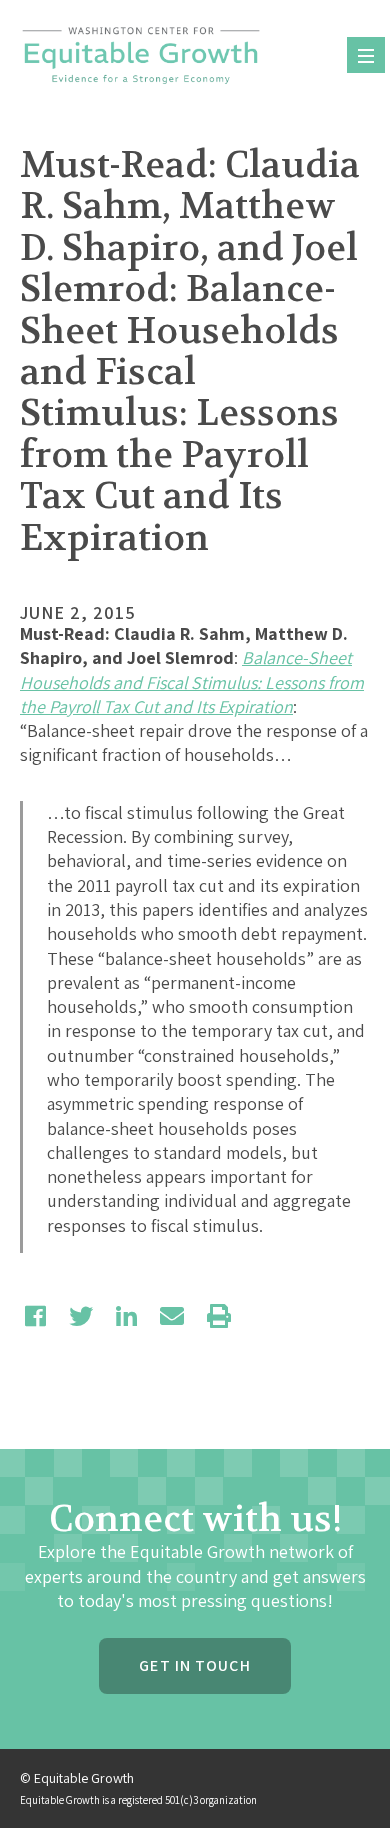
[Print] (219, 1316)
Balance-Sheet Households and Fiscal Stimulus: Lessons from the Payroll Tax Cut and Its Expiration (192, 682)
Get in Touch (194, 1665)
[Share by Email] (172, 1316)
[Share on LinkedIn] (126, 1316)
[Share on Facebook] (35, 1316)
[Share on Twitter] (81, 1316)
